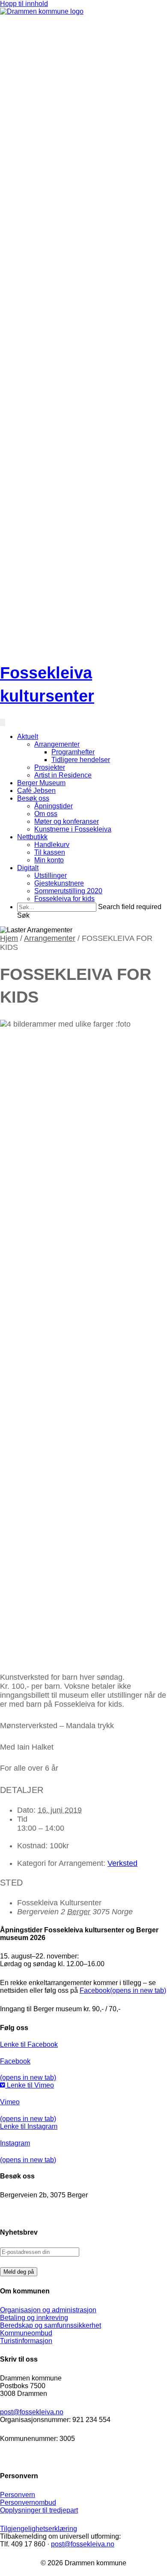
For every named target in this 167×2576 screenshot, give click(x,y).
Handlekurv (52, 845)
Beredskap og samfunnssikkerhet (51, 2325)
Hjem (9, 938)
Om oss (46, 814)
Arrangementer (57, 744)
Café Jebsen (36, 791)
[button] (23, 915)
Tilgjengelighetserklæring (39, 2529)
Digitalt (28, 868)
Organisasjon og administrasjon (48, 2310)
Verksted (122, 1863)
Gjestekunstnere (59, 883)
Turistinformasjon (26, 2341)
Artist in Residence (63, 775)
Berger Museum (41, 783)
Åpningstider (54, 806)
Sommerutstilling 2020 (68, 891)
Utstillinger (51, 875)
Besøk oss (33, 798)
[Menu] (3, 722)
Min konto (49, 860)
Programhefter (73, 752)
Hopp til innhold (24, 4)
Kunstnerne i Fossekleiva (73, 829)
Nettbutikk (32, 837)
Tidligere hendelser (81, 760)
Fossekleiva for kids (64, 899)
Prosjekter (50, 767)
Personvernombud (28, 2502)
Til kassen (50, 852)
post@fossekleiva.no (32, 2412)
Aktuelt (28, 737)
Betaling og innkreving (34, 2318)
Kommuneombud (26, 2333)
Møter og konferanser (67, 821)
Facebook (123, 1990)
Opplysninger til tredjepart (39, 2510)
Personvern (18, 2495)
